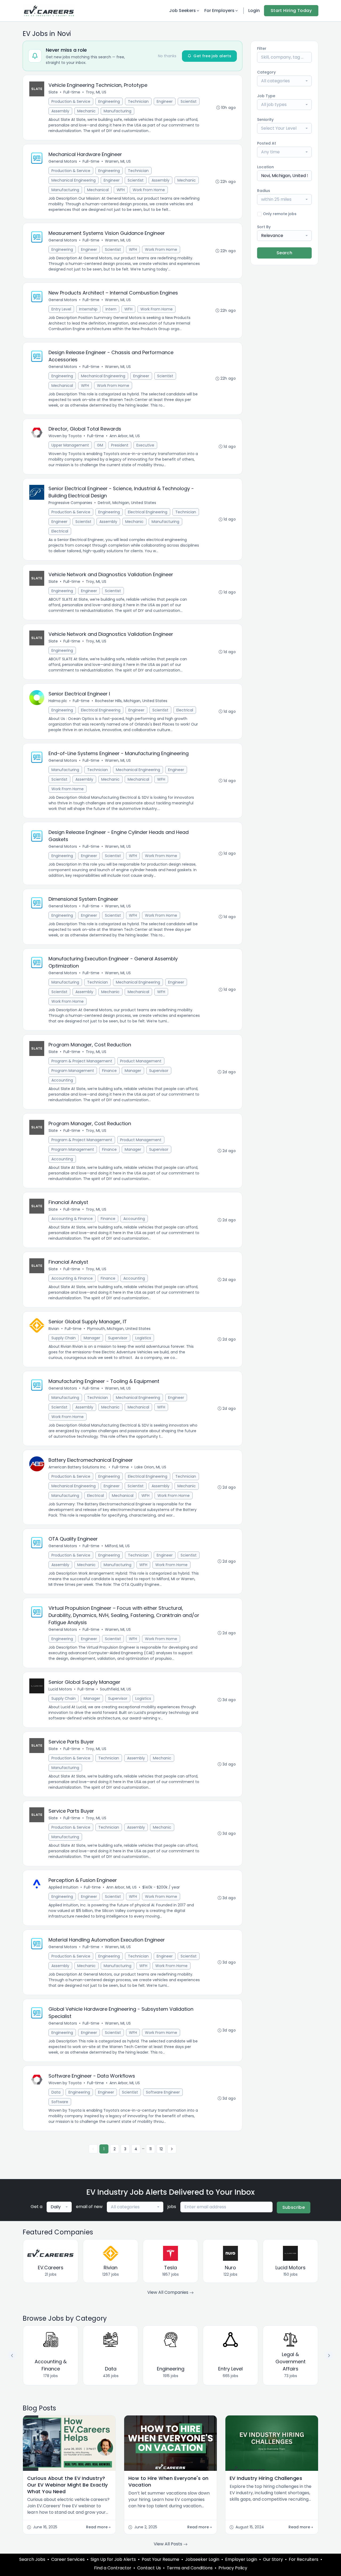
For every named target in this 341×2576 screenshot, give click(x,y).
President (120, 445)
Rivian (54, 1329)
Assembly (60, 111)
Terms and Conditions (190, 2568)
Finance (109, 1071)
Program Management (73, 1071)
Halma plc (58, 701)
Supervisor (159, 1071)
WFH (121, 190)
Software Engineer (163, 2092)
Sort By (264, 227)
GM (100, 445)
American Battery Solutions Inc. (78, 1467)
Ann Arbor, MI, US (125, 436)
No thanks (167, 56)
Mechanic (86, 111)
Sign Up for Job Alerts (113, 2559)
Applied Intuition (63, 1887)
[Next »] (172, 2149)
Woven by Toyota (65, 436)
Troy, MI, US (96, 92)
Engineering (109, 101)
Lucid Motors (60, 1689)
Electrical (60, 531)
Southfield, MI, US (115, 1689)
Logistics (143, 1338)
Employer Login (241, 2559)
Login (254, 11)
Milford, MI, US (117, 1546)
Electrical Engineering (148, 512)
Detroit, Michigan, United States (127, 503)
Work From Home (149, 190)
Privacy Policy (233, 2568)
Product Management (141, 1061)
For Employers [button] (219, 11)
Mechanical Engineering (74, 180)
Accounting (62, 1080)
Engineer (165, 101)
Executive (145, 445)
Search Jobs (32, 2559)
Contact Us (149, 2568)
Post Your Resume (161, 2559)
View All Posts (169, 2544)
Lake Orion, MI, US (150, 1467)
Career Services (68, 2559)
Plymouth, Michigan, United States (119, 1329)
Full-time (72, 92)
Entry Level (61, 309)
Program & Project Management (82, 1061)
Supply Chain (64, 1338)
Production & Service (71, 101)
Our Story (273, 2559)
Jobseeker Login (202, 2559)
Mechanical (98, 190)
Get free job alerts (212, 56)
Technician (138, 101)
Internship (88, 309)
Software (60, 2102)
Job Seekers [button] (182, 11)
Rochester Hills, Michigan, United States (131, 701)
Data (56, 2092)
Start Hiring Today (291, 11)
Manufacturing (117, 111)
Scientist (189, 101)
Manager (133, 1071)
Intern (111, 309)
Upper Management (70, 445)
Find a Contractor (113, 2568)
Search (284, 253)
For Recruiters (304, 2559)
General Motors (63, 161)
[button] (329, 2356)
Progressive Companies (70, 503)
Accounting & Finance (72, 1219)
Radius (264, 191)
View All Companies (168, 2292)
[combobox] (284, 81)
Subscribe (294, 2207)
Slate (53, 92)
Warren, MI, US (118, 161)
